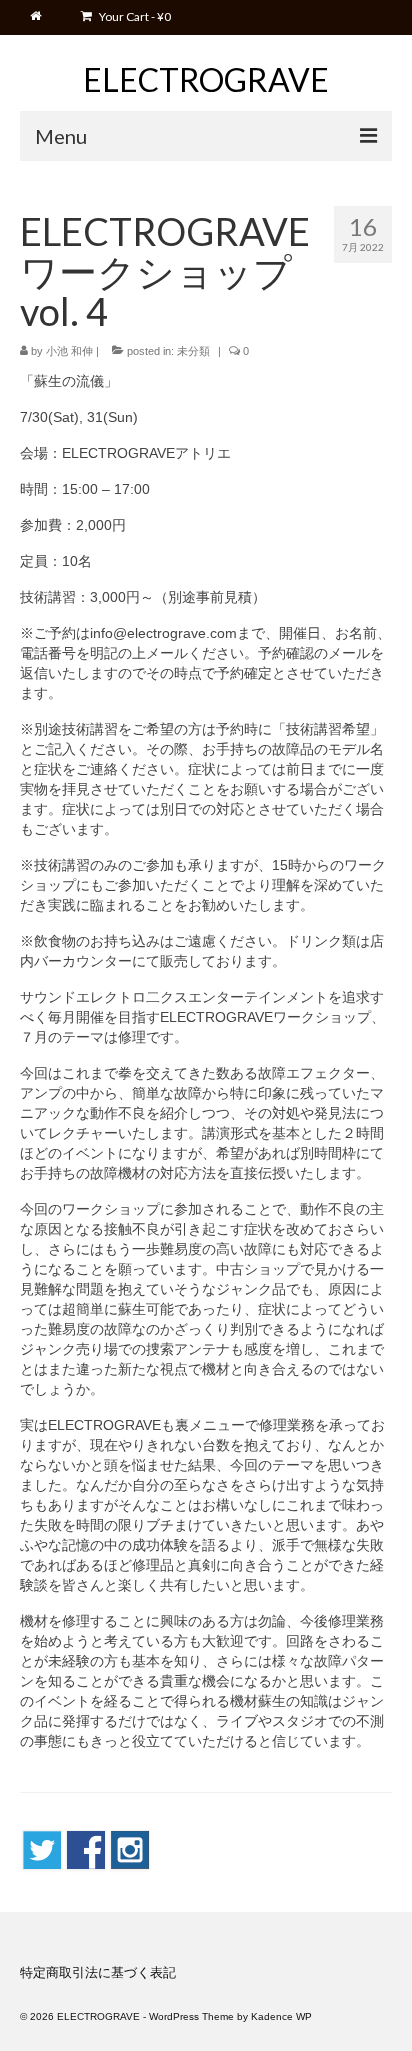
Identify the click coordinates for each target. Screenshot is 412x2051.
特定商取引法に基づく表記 (98, 1972)
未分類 (193, 351)
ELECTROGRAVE (206, 79)
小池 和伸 (69, 351)
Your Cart (134, 16)
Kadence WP (281, 2016)
